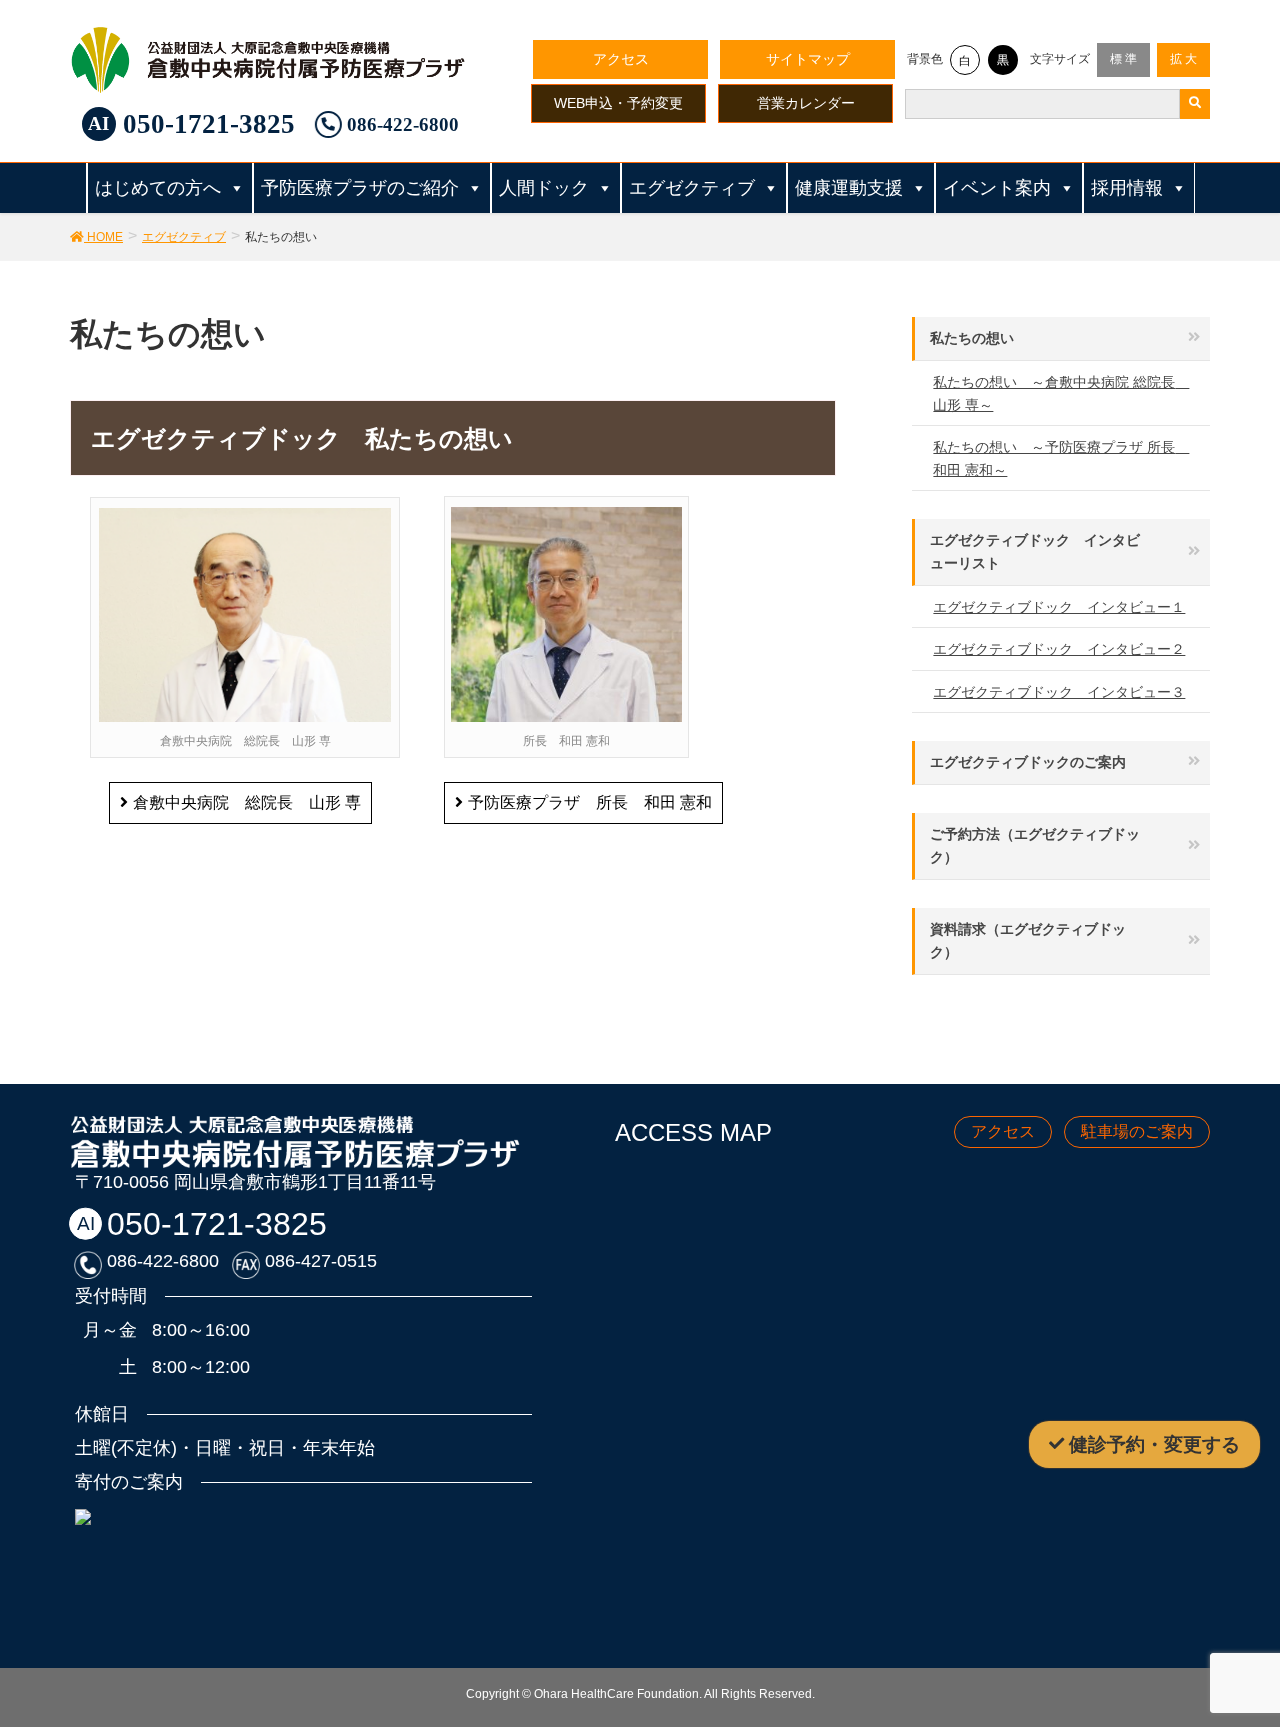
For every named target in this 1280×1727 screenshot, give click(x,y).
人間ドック (544, 188)
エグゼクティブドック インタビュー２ (1059, 649)
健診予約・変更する (1154, 1444)
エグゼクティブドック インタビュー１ (1059, 607)
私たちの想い (972, 338)
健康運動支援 (849, 188)
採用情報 (1127, 188)
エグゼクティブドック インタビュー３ (1059, 692)
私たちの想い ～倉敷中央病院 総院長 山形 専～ (1061, 393)
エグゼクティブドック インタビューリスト (1035, 551)
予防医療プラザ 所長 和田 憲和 (590, 802)
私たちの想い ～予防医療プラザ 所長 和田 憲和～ (1061, 458)
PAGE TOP (1253, 1648)
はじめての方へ (158, 188)
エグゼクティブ (692, 188)
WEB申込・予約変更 (618, 103)
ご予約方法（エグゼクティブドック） (1035, 845)
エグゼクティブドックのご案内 (1028, 762)
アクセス (621, 59)
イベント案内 (997, 188)
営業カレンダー (806, 103)
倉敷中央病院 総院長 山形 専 (247, 802)
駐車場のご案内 (1137, 1131)
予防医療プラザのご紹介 (360, 188)
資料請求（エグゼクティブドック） (1028, 940)
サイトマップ (808, 59)
